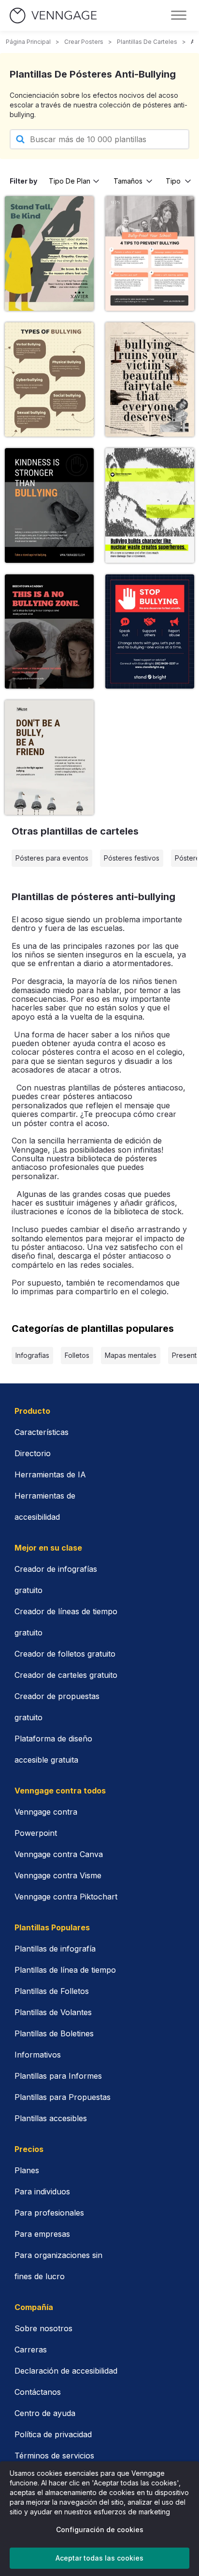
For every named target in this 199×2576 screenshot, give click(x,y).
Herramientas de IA (50, 1474)
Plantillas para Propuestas (63, 2097)
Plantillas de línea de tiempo (65, 1970)
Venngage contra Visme (58, 1875)
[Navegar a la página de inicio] (53, 16)
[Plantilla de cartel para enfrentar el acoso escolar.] (49, 253)
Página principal (28, 42)
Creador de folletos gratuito (65, 1654)
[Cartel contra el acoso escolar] (150, 379)
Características (42, 1432)
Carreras (31, 2350)
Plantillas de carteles (147, 42)
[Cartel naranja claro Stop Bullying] (150, 253)
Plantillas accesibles (51, 2118)
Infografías (32, 1355)
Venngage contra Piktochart (66, 1897)
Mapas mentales (131, 1355)
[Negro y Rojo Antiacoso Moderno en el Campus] (49, 631)
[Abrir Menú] (179, 15)
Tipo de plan (70, 181)
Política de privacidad (53, 2434)
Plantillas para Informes (58, 2076)
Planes (27, 2170)
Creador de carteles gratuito (66, 1675)
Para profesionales (49, 2213)
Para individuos (42, 2191)
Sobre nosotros (43, 2328)
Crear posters (84, 42)
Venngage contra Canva (59, 1854)
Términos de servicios (54, 2456)
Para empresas (42, 2234)
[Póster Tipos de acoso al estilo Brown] (49, 379)
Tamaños (128, 181)
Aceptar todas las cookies (99, 2558)
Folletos (77, 1355)
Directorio (33, 1453)
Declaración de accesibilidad (66, 2371)
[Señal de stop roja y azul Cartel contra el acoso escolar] (150, 631)
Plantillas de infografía (55, 1949)
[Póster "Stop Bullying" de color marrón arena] (49, 757)
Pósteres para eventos (52, 858)
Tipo (173, 181)
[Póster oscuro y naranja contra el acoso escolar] (49, 505)
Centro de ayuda (45, 2413)
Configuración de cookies (100, 2530)
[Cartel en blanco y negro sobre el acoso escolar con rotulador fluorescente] (150, 505)
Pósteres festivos (132, 858)
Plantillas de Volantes (53, 2012)
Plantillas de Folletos (52, 1991)
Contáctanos (38, 2392)
